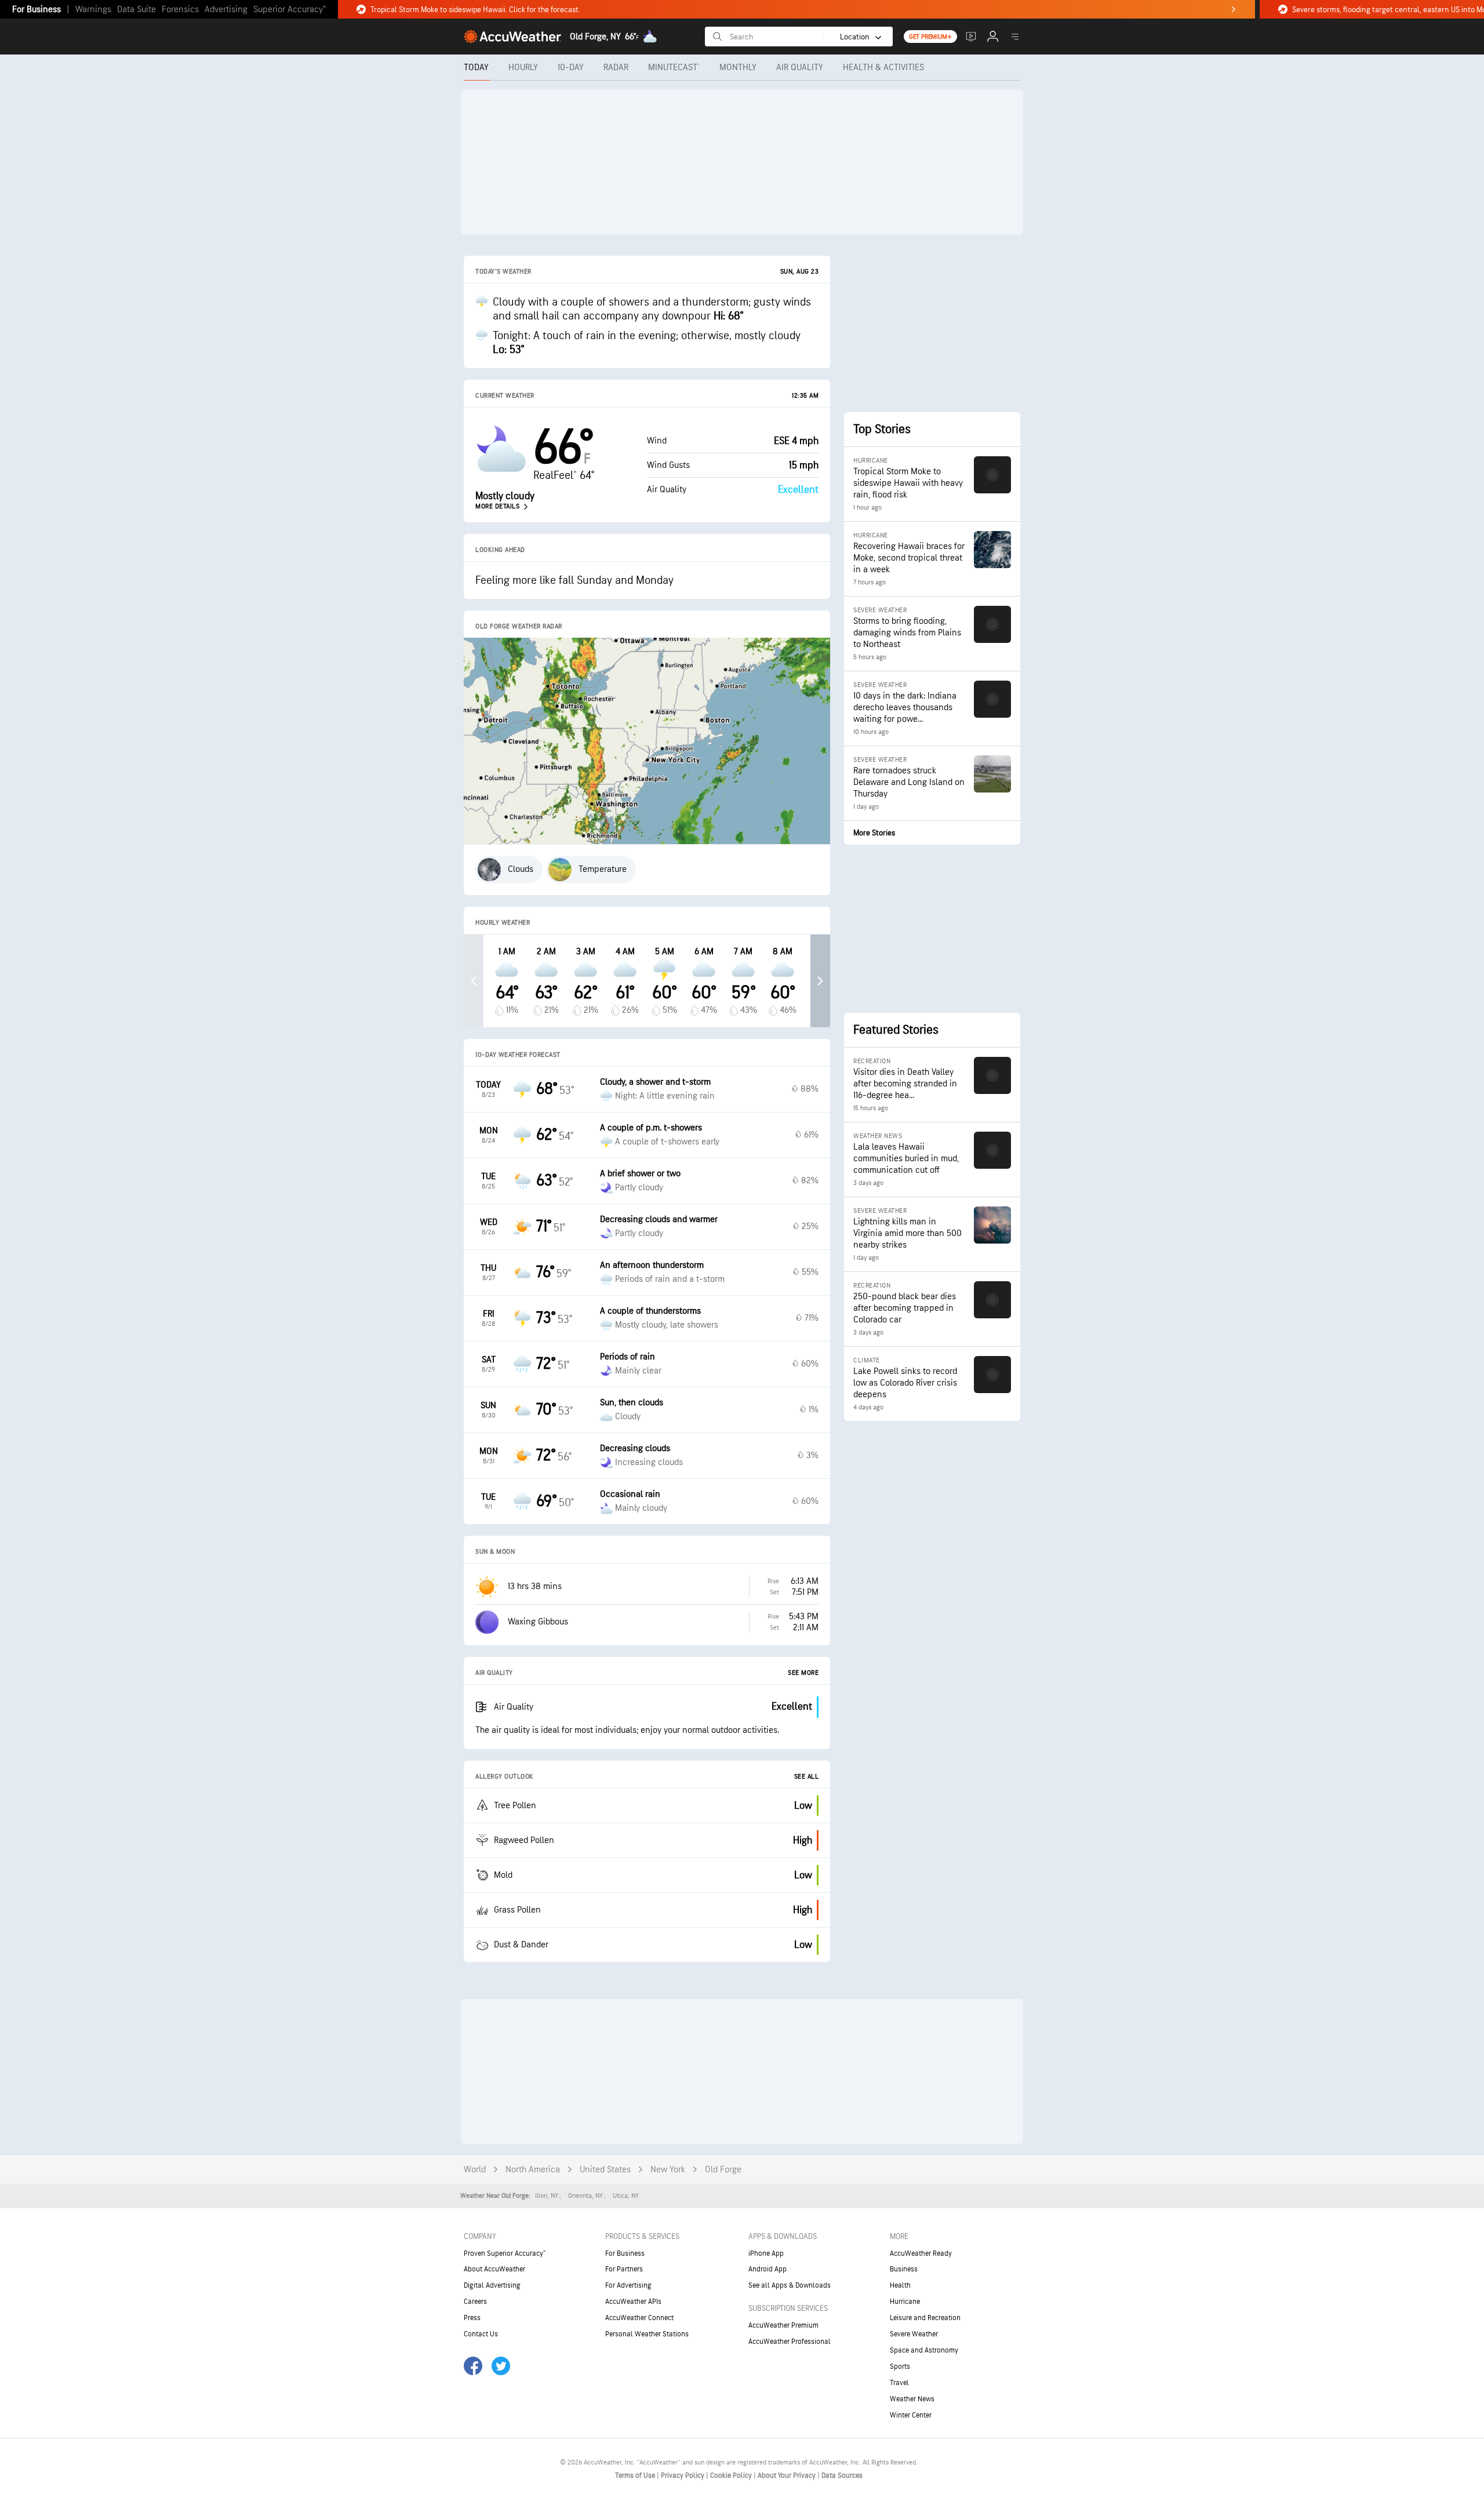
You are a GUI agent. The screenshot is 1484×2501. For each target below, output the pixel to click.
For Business (37, 10)
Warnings (93, 10)
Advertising (226, 10)
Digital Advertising (492, 2285)
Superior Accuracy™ (290, 10)
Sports (900, 2367)
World (475, 2170)
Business (904, 2269)
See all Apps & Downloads (790, 2285)
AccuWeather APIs (633, 2302)
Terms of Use (636, 2475)
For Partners (624, 2269)
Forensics (180, 10)
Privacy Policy (683, 2475)
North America (533, 2170)
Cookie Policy (732, 2475)
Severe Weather (914, 2334)
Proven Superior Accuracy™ (505, 2253)
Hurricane (905, 2302)
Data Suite (137, 10)
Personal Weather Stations (647, 2334)
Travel (899, 2383)
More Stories (874, 833)
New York (668, 2170)
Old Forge (723, 2170)
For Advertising (628, 2285)
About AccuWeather (494, 2269)
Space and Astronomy (924, 2350)
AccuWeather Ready (921, 2253)
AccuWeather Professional (790, 2342)
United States (605, 2170)
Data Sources (842, 2475)
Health (900, 2285)
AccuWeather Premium (783, 2325)
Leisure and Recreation (925, 2318)
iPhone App (766, 2253)
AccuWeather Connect (639, 2318)
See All (807, 1777)
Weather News (912, 2399)
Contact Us (481, 2334)
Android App (768, 2269)
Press (472, 2318)
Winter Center (911, 2415)
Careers (475, 2302)
